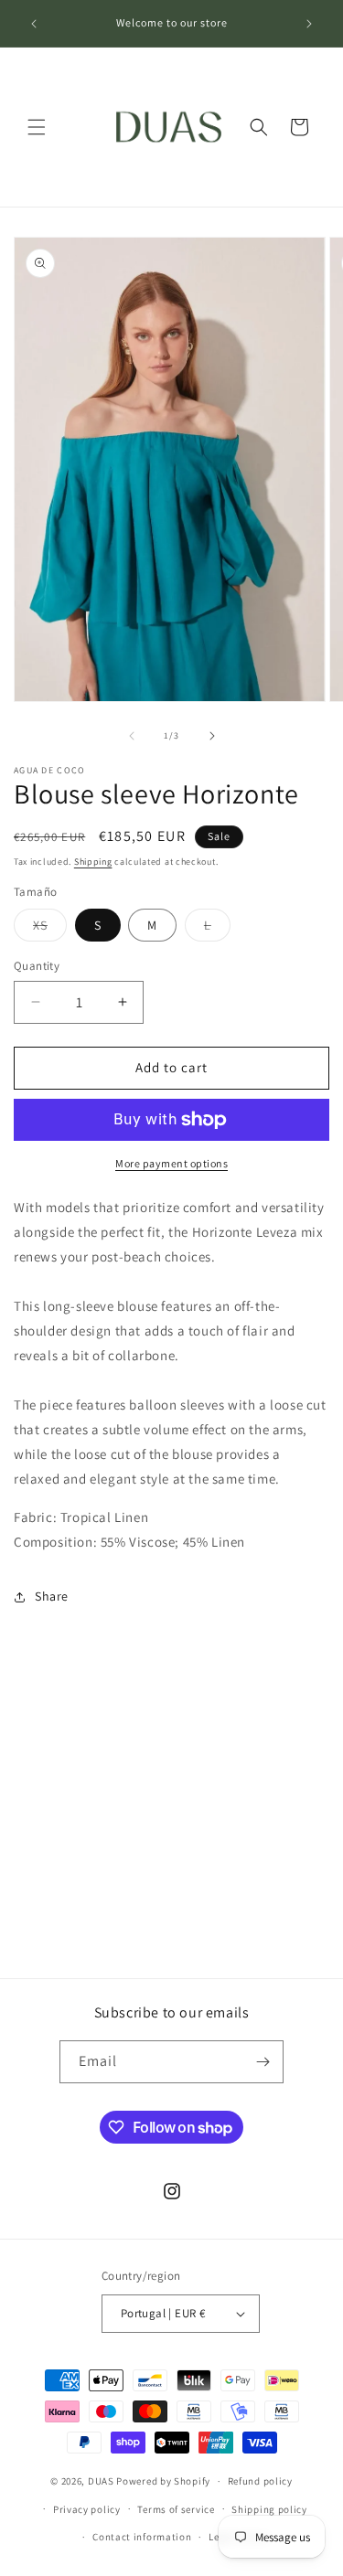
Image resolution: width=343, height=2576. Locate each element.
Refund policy (260, 2481)
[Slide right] (212, 736)
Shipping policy (269, 2509)
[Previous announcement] (34, 24)
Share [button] (52, 1596)
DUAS (102, 2481)
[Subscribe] (263, 2062)
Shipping (93, 862)
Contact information (142, 2537)
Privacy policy (87, 2509)
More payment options (171, 1163)
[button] (37, 127)
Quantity (37, 966)
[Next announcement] (309, 24)
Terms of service (176, 2509)
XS (50, 929)
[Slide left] (132, 736)
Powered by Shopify (163, 2481)
